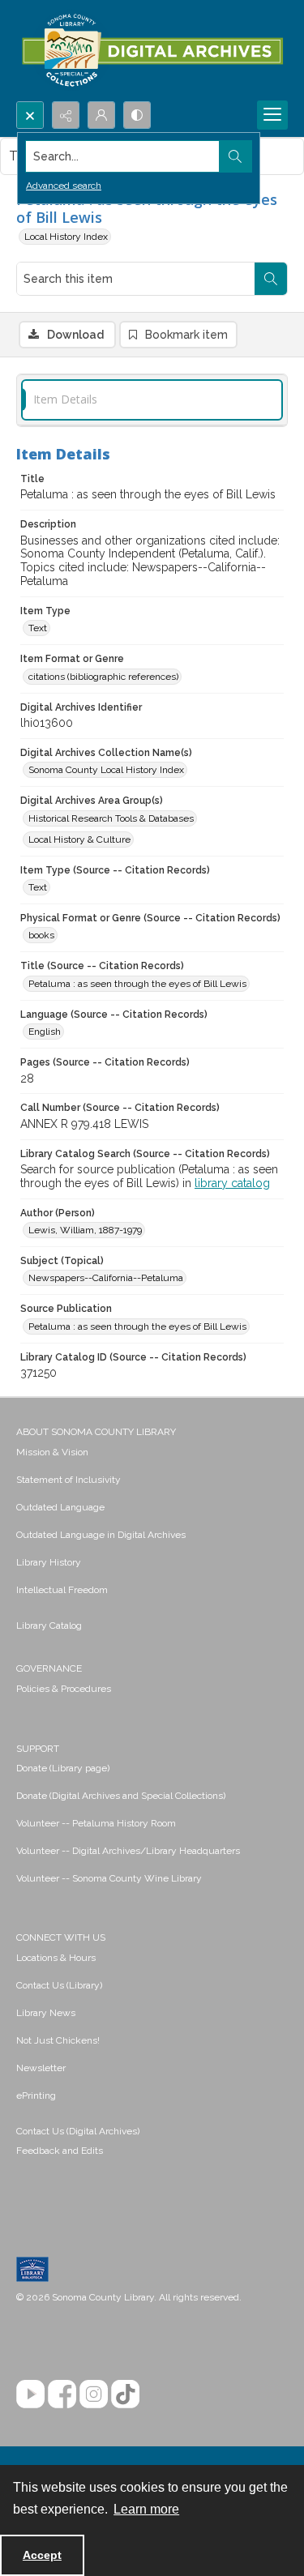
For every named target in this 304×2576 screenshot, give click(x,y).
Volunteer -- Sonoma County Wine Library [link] (109, 1878)
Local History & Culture (79, 839)
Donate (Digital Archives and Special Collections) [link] (121, 1796)
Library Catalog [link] (49, 1625)
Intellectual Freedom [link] (62, 1590)
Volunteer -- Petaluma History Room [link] (96, 1823)
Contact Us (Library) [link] (59, 1985)
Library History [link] (49, 1562)
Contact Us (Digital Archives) (78, 2131)
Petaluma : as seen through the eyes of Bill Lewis (137, 984)
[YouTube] (30, 2394)
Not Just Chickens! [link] (58, 2040)
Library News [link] (46, 2013)
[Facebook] (62, 2394)
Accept (42, 2555)
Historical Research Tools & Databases (111, 818)
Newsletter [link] (41, 2068)
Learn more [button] (146, 2509)
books (41, 935)
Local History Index (66, 237)
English (45, 1032)
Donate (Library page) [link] (63, 1768)
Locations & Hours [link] (56, 1958)
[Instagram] (94, 2394)
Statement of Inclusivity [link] (69, 1480)
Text (38, 628)
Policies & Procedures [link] (64, 1689)
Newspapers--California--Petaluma (106, 1278)
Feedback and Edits (60, 2151)
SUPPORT (38, 1749)
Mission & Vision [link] (52, 1452)
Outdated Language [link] (60, 1507)
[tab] (152, 400)
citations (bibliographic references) (103, 677)
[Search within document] (271, 279)
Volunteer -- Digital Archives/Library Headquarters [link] (128, 1851)
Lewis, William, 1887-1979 (85, 1230)
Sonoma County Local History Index (106, 770)
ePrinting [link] (36, 2095)
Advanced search (64, 186)
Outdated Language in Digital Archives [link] (101, 1535)
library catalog (232, 1183)
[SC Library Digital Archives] (152, 51)
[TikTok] (125, 2394)
